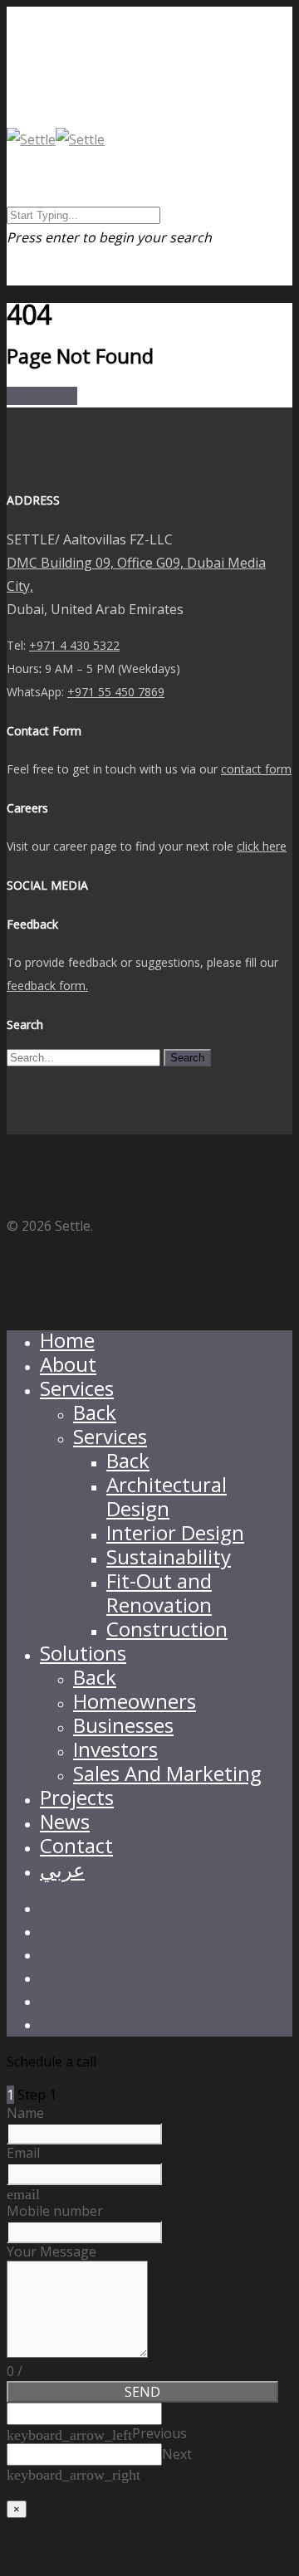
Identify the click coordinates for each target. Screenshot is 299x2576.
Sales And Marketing (167, 1773)
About (68, 1364)
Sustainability (169, 1556)
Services (77, 1388)
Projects (77, 1797)
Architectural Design (167, 1496)
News (65, 1821)
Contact (76, 1845)
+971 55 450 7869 (116, 692)
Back (95, 1412)
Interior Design (175, 1532)
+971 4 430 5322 (74, 645)
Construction (167, 1629)
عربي (62, 1869)
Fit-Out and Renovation (159, 1593)
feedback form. (47, 986)
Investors (115, 1749)
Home (67, 1340)
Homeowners (135, 1701)
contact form (256, 769)
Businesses (123, 1725)
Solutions (83, 1653)
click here (262, 846)
